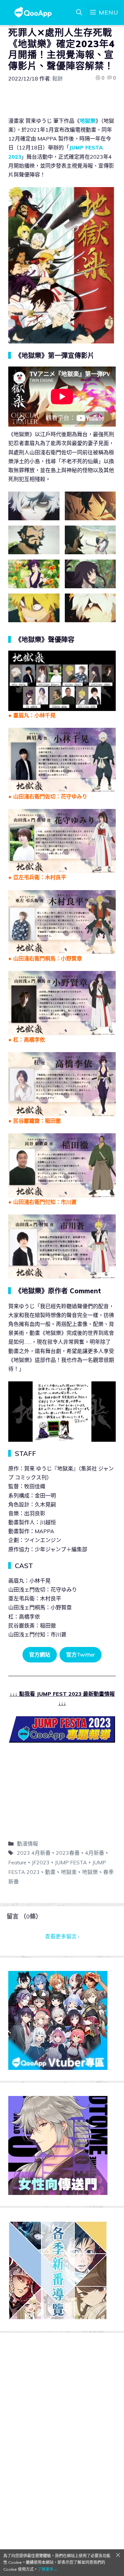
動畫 (50, 1872)
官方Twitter (81, 1655)
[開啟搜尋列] (79, 13)
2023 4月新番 (34, 1853)
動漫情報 (27, 1844)
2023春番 (68, 1853)
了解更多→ (48, 2569)
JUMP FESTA (71, 1862)
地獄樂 (88, 121)
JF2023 (41, 1862)
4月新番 (95, 1853)
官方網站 (40, 1655)
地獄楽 (69, 1872)
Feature (17, 1862)
